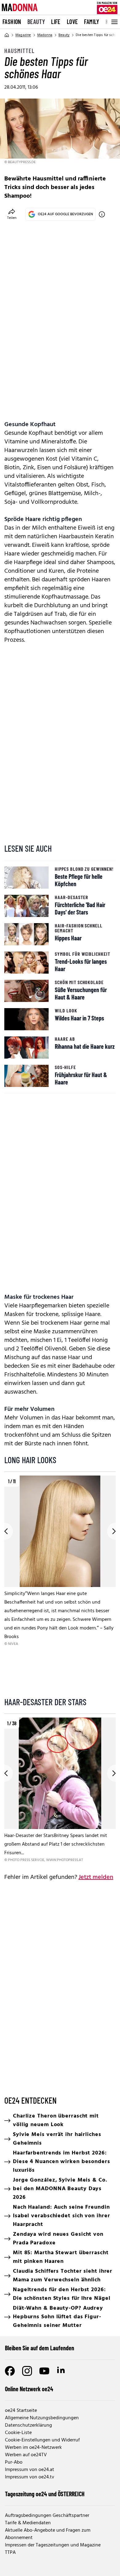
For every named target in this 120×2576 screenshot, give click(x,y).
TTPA (10, 2553)
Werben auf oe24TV (26, 2455)
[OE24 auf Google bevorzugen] (102, 214)
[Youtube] (44, 2371)
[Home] (7, 35)
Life (56, 22)
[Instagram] (27, 2371)
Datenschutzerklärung (28, 2425)
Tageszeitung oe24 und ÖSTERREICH (45, 2494)
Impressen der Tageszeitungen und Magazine (53, 2545)
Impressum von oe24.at (30, 2470)
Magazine (23, 35)
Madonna (45, 35)
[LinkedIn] (62, 2371)
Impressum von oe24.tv (30, 2477)
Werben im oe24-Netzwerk (33, 2448)
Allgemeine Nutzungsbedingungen (42, 2418)
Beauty (36, 22)
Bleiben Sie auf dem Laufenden (40, 2348)
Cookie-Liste (18, 2433)
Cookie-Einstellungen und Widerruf (42, 2440)
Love (72, 22)
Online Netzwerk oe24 (29, 2389)
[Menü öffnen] (114, 22)
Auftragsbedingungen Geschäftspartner (47, 2516)
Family (92, 22)
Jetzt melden (96, 1877)
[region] (60, 1583)
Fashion (12, 22)
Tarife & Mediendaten (28, 2523)
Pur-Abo (14, 2462)
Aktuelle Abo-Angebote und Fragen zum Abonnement (48, 2534)
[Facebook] (10, 2371)
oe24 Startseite (21, 2411)
